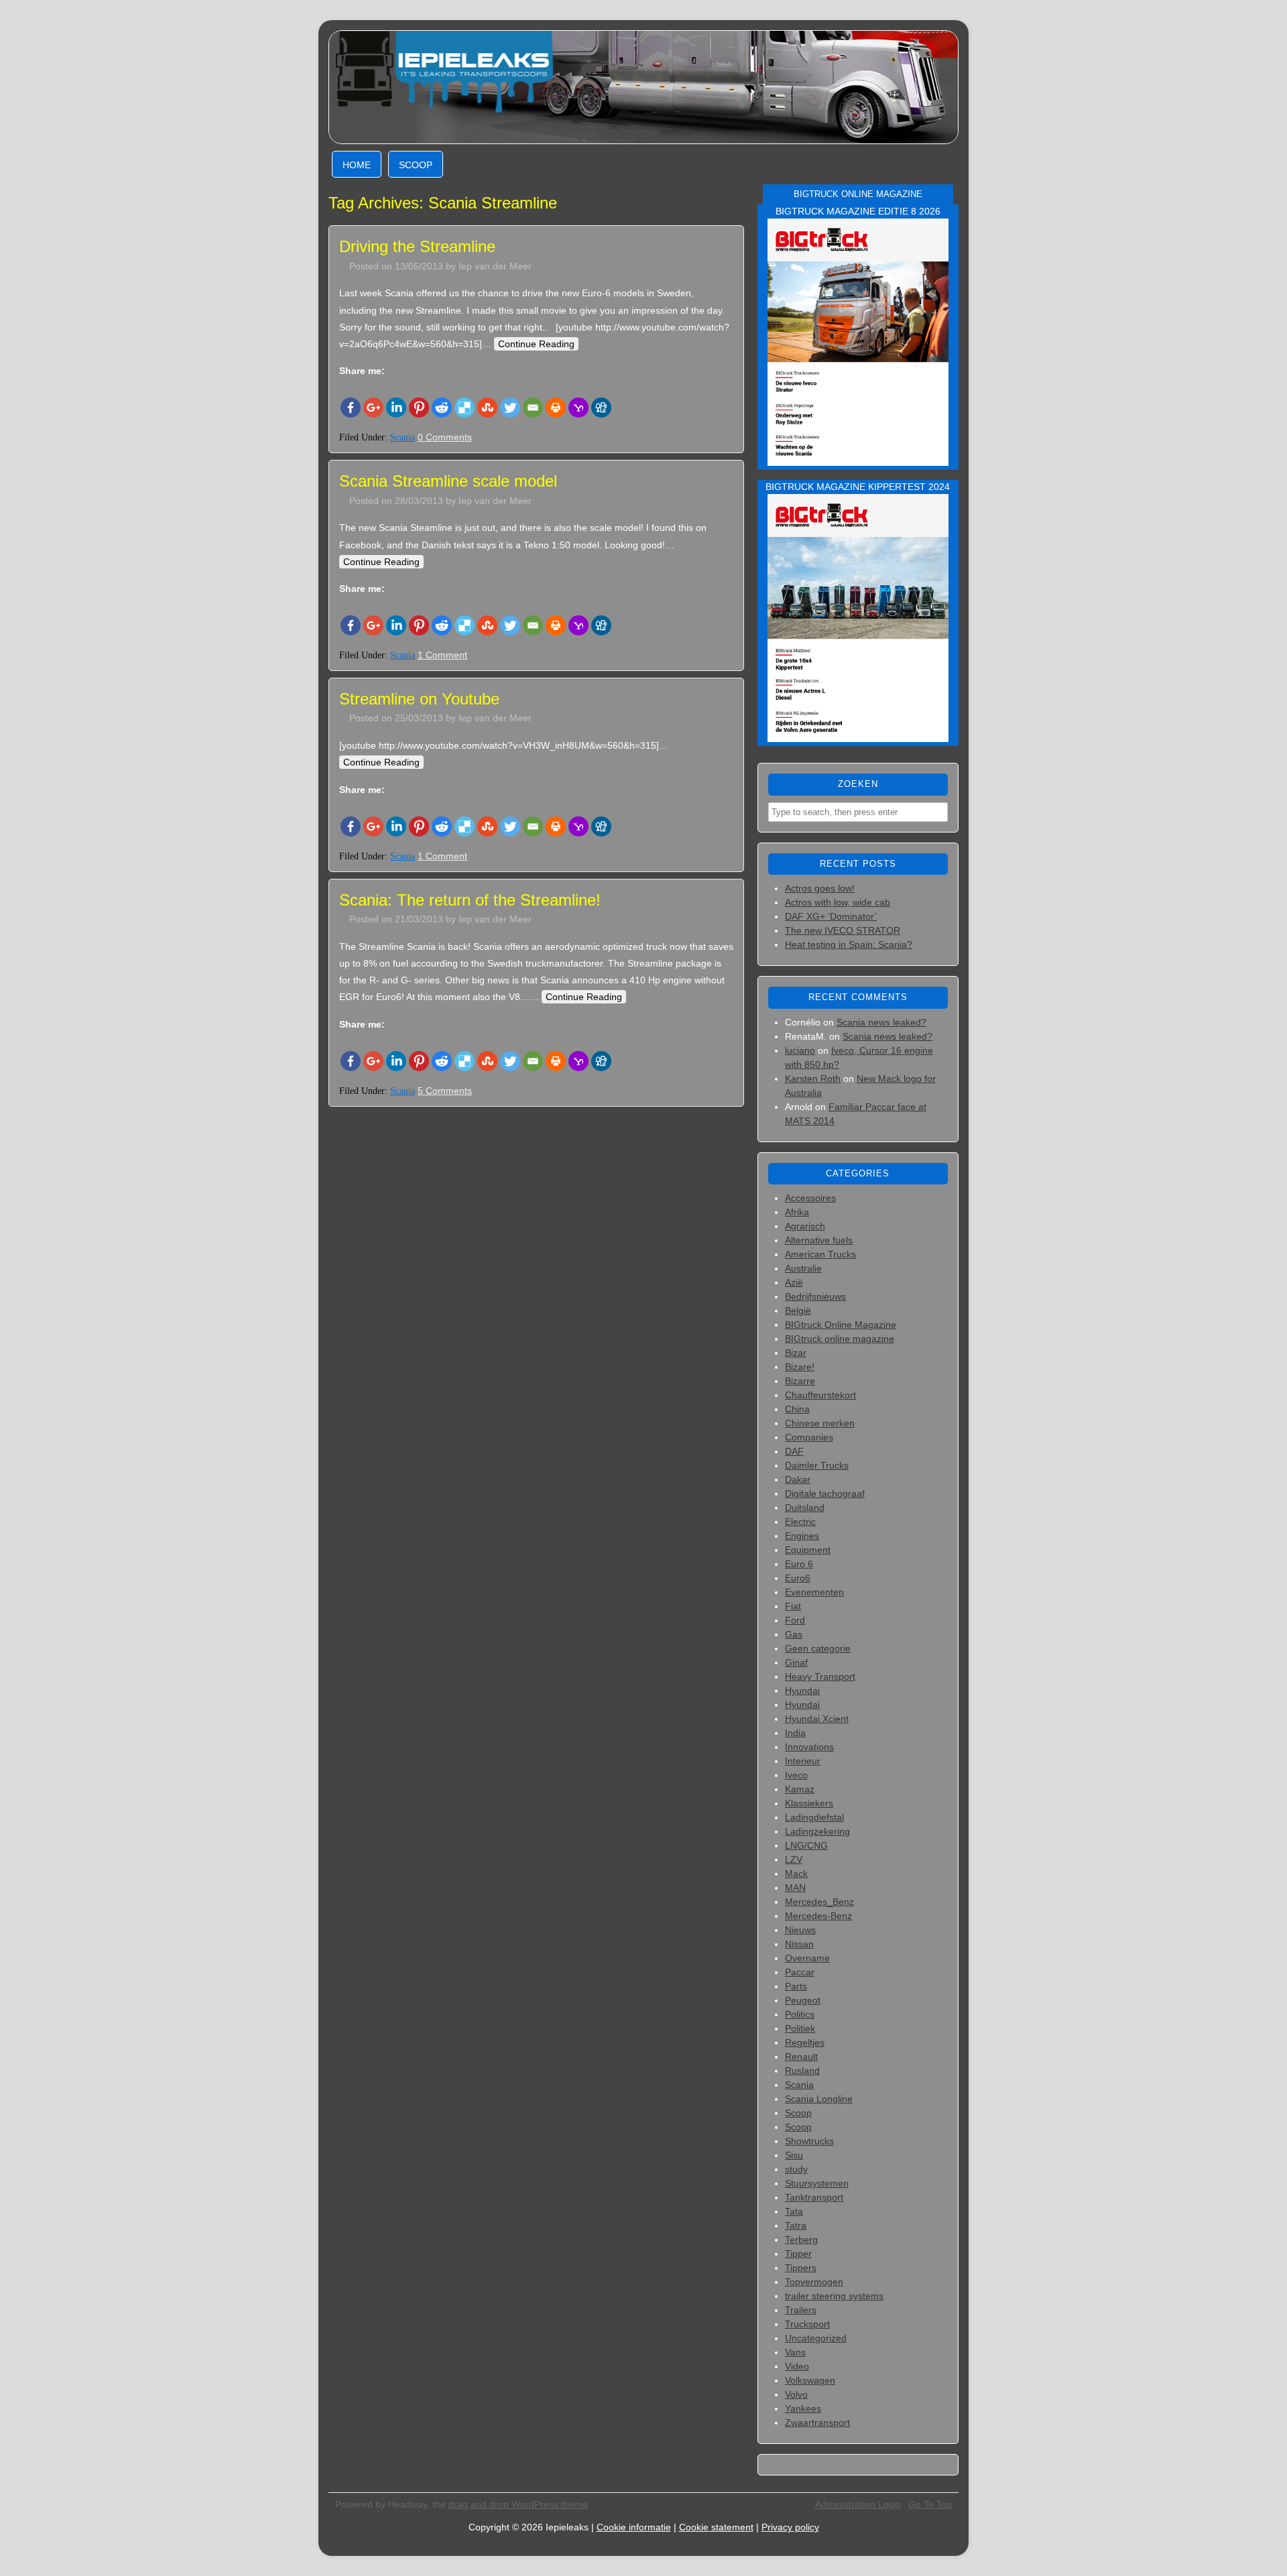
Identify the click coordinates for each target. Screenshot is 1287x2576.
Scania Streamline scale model (448, 481)
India (795, 1733)
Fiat (793, 1606)
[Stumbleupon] (487, 408)
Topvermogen (814, 2282)
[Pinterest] (419, 408)
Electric (800, 1522)
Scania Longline (819, 2099)
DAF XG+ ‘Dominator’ (831, 916)
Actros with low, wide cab (838, 902)
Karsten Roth (813, 1079)
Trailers (801, 2310)
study (796, 2169)
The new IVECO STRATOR (843, 930)
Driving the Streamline (417, 246)
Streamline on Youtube (419, 699)
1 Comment (442, 655)
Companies (809, 1437)
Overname (807, 1958)
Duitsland (805, 1508)
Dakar (798, 1479)
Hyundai (802, 1691)
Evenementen (814, 1592)
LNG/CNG (806, 1845)
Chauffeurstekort (820, 1395)
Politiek (800, 2028)
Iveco (796, 1775)
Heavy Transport (820, 1676)
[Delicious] (465, 408)
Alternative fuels (819, 1240)
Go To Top (930, 2504)
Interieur (803, 1761)
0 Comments (445, 437)
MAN (795, 1888)
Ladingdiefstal (814, 1817)
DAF (794, 1451)
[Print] (556, 408)
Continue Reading (536, 344)
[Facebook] (351, 408)
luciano (800, 1050)
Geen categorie (818, 1648)
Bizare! (800, 1367)
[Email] (533, 408)
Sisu (794, 2155)
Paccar (800, 1972)
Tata (794, 2211)
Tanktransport (814, 2197)
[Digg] (601, 408)
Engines (802, 1536)
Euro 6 (799, 1564)
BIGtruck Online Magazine (841, 1325)
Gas (794, 1634)
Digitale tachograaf (825, 1493)
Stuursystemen (817, 2183)
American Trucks (820, 1254)
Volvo (796, 2394)
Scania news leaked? (881, 1022)
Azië (794, 1282)
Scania (403, 437)
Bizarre (800, 1381)
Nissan (799, 1944)
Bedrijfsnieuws (815, 1296)
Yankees (803, 2408)
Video (797, 2366)
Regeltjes (805, 2042)
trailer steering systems (834, 2296)
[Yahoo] (578, 408)
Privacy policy (790, 2527)
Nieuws (800, 1930)
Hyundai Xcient (817, 1719)
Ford (795, 1620)
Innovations (809, 1747)
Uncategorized (816, 2338)
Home (357, 165)
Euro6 (798, 1578)
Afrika (797, 1212)
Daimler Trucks (817, 1465)
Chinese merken (820, 1423)
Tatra (796, 2225)
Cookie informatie (634, 2527)
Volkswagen (810, 2380)
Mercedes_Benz (819, 1902)
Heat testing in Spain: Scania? (849, 944)
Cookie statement (716, 2527)
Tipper (798, 2254)
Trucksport (807, 2324)
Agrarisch (805, 1226)
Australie (803, 1268)
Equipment (808, 1550)
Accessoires (810, 1198)
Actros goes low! (820, 888)
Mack (796, 1874)
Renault (801, 2057)
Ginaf (796, 1662)
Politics (800, 2014)
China (797, 1409)
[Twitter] (510, 408)
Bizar (796, 1353)
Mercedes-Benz (818, 1916)
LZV (794, 1859)
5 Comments (445, 1091)
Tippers (801, 2268)
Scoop (416, 165)
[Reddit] (442, 408)
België (798, 1310)
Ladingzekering (817, 1831)
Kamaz (800, 1789)
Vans (795, 2352)
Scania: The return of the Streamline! (470, 900)
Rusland (802, 2071)
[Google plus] (373, 408)
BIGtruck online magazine (840, 1339)
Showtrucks (809, 2141)
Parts (796, 1986)
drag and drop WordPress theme (518, 2504)
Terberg (801, 2240)
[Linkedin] (396, 408)
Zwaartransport (817, 2422)
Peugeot (803, 2000)
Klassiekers (809, 1803)
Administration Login (858, 2504)
